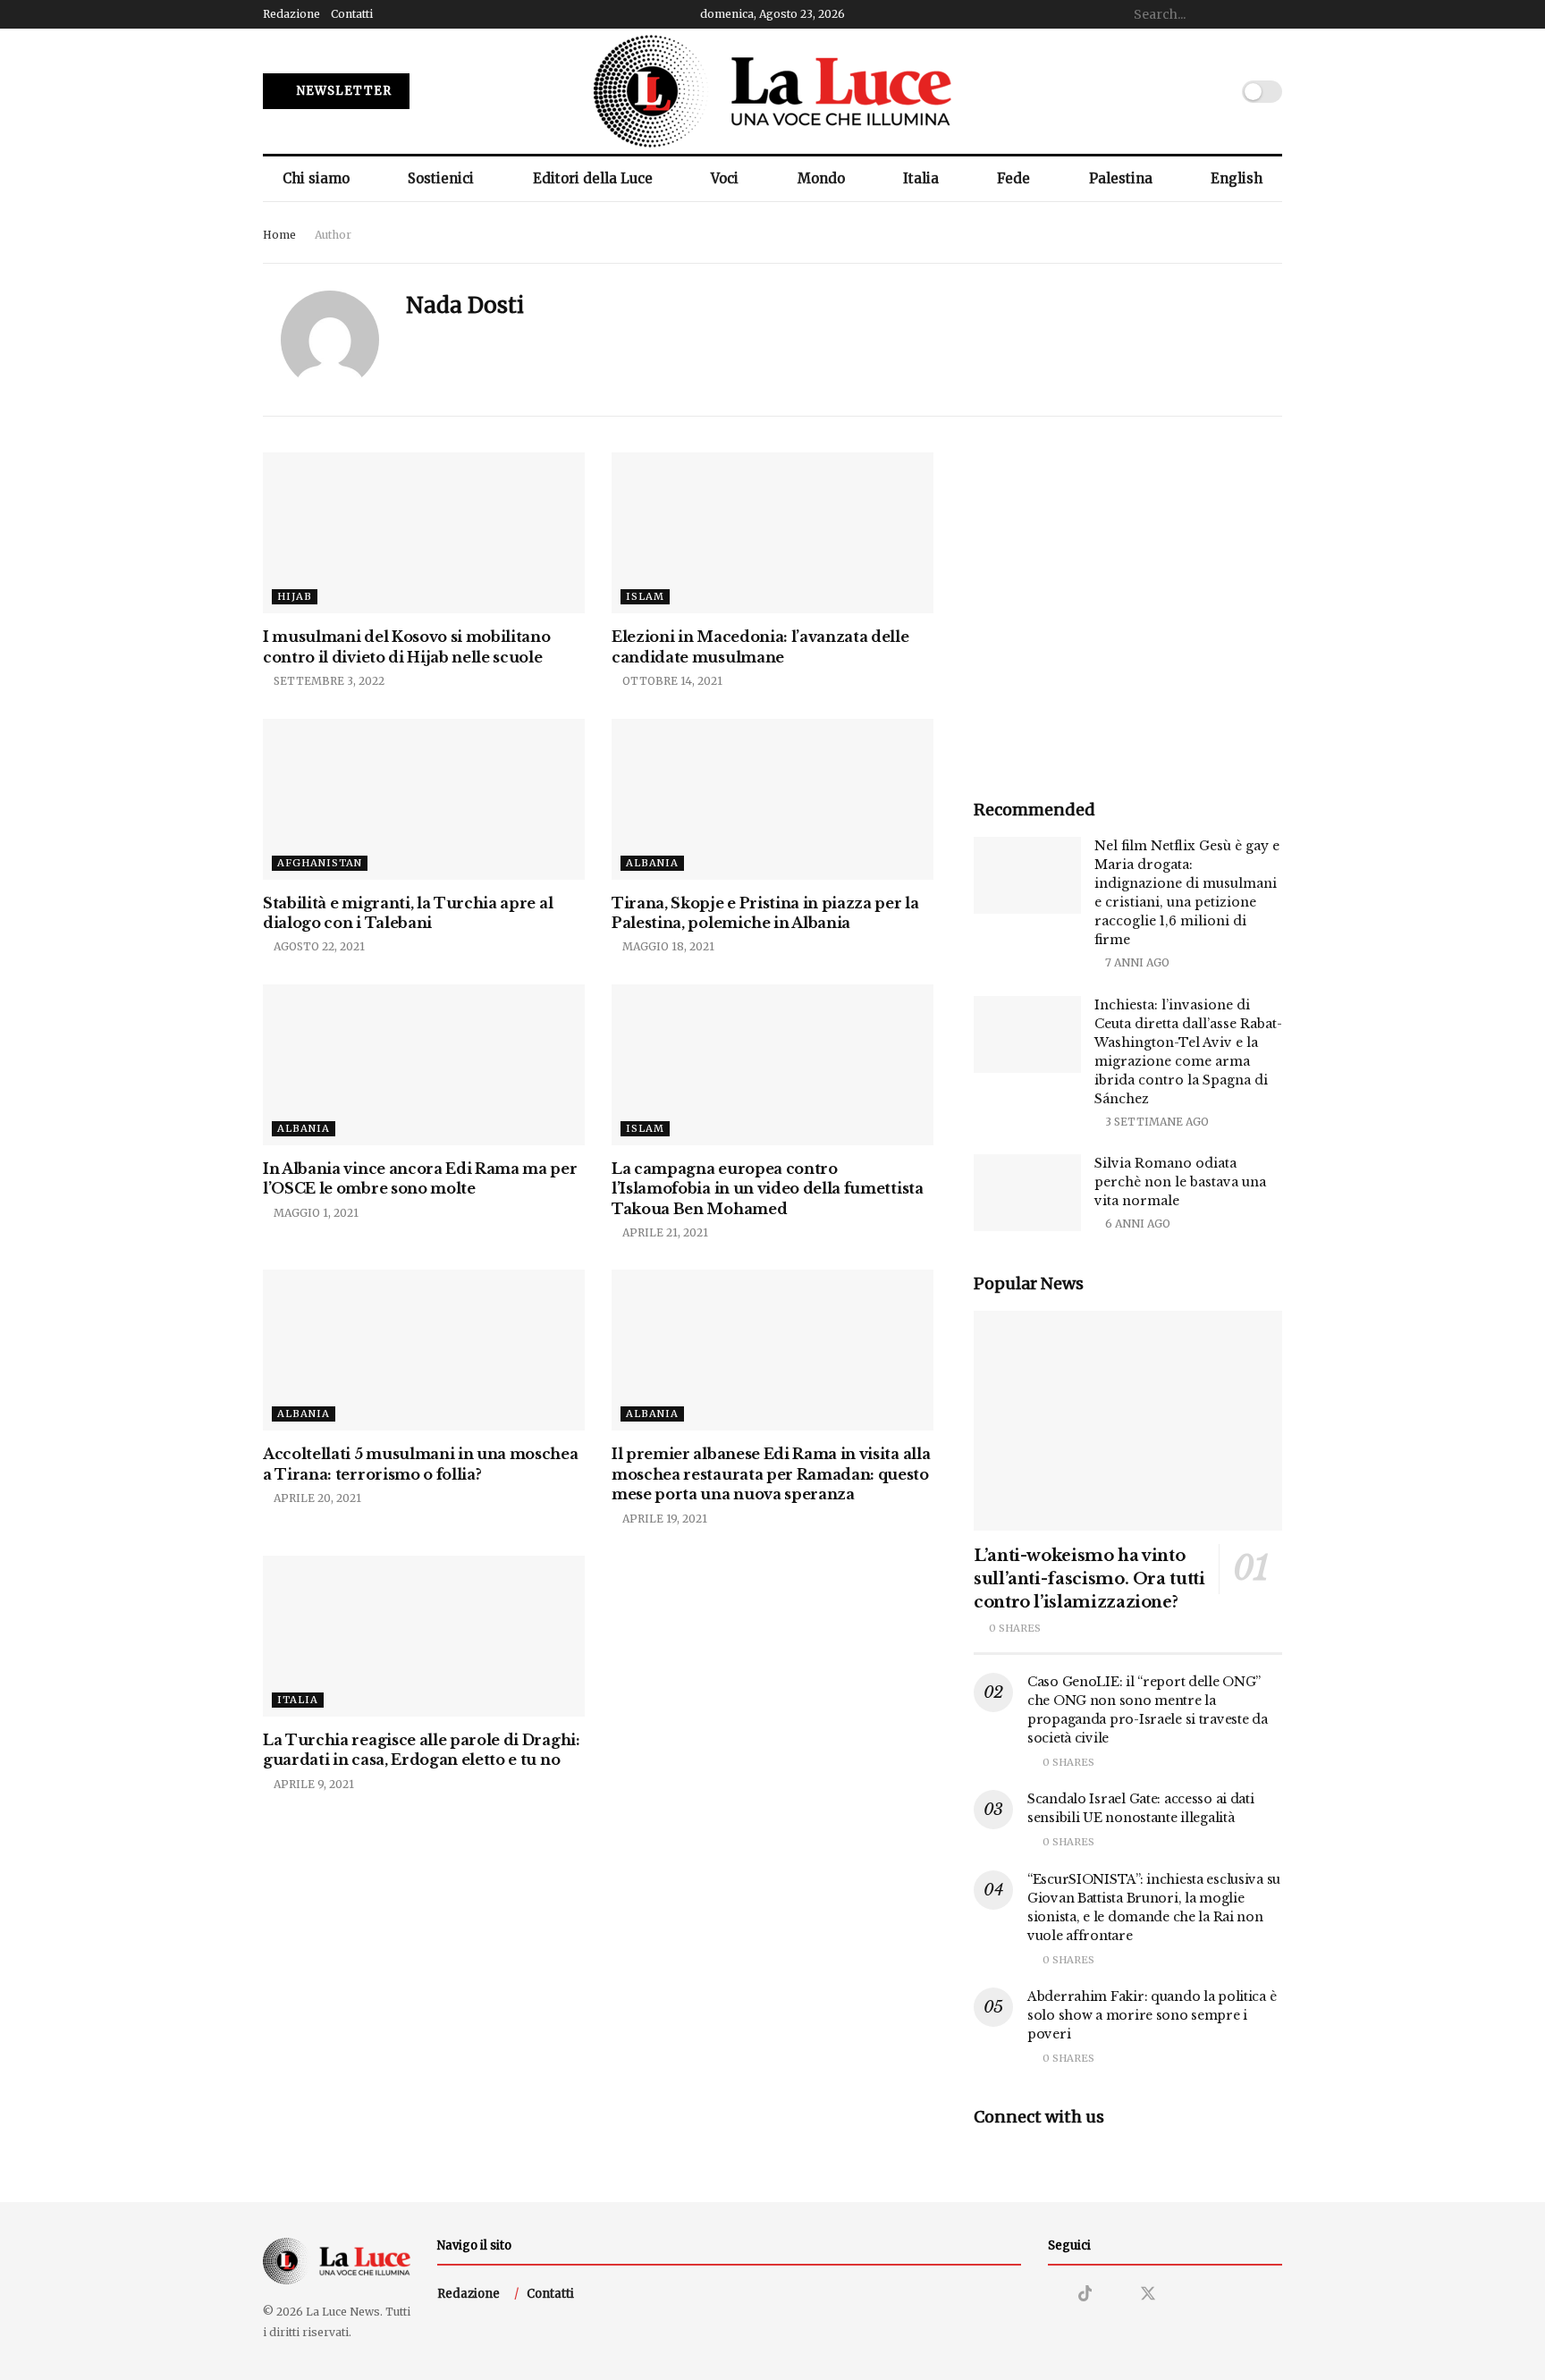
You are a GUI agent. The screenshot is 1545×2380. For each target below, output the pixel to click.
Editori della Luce (593, 178)
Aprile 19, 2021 (663, 1519)
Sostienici (441, 178)
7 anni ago (1136, 962)
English (1237, 178)
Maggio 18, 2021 (667, 946)
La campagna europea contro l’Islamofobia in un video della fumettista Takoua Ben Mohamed (768, 1189)
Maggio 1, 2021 (315, 1213)
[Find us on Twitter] (1148, 2294)
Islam (645, 596)
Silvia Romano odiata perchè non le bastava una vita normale (1180, 1182)
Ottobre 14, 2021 (671, 681)
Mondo (821, 178)
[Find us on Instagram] (1054, 2295)
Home (279, 235)
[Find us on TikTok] (1085, 2294)
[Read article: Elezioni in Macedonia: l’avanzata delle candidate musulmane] (772, 533)
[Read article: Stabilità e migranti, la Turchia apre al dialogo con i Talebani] (424, 799)
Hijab (295, 596)
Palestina (1121, 178)
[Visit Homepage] (772, 91)
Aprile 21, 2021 (664, 1232)
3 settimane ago (1156, 1122)
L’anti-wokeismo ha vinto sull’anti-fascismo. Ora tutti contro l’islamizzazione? (1089, 1579)
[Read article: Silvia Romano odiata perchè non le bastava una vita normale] (1027, 1193)
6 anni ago (1136, 1224)
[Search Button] (1272, 14)
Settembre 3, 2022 (328, 681)
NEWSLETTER (342, 91)
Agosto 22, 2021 (318, 946)
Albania (652, 863)
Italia (921, 178)
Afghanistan (320, 863)
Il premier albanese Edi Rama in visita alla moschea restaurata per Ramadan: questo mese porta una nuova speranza (771, 1474)
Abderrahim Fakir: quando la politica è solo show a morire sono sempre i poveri (1152, 2015)
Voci (725, 178)
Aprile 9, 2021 (312, 1784)
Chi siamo (316, 178)
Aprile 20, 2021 (316, 1498)
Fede (1013, 178)
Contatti (352, 14)
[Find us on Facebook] (1116, 2295)
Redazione (291, 14)
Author (333, 235)
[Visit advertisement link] (1128, 607)
